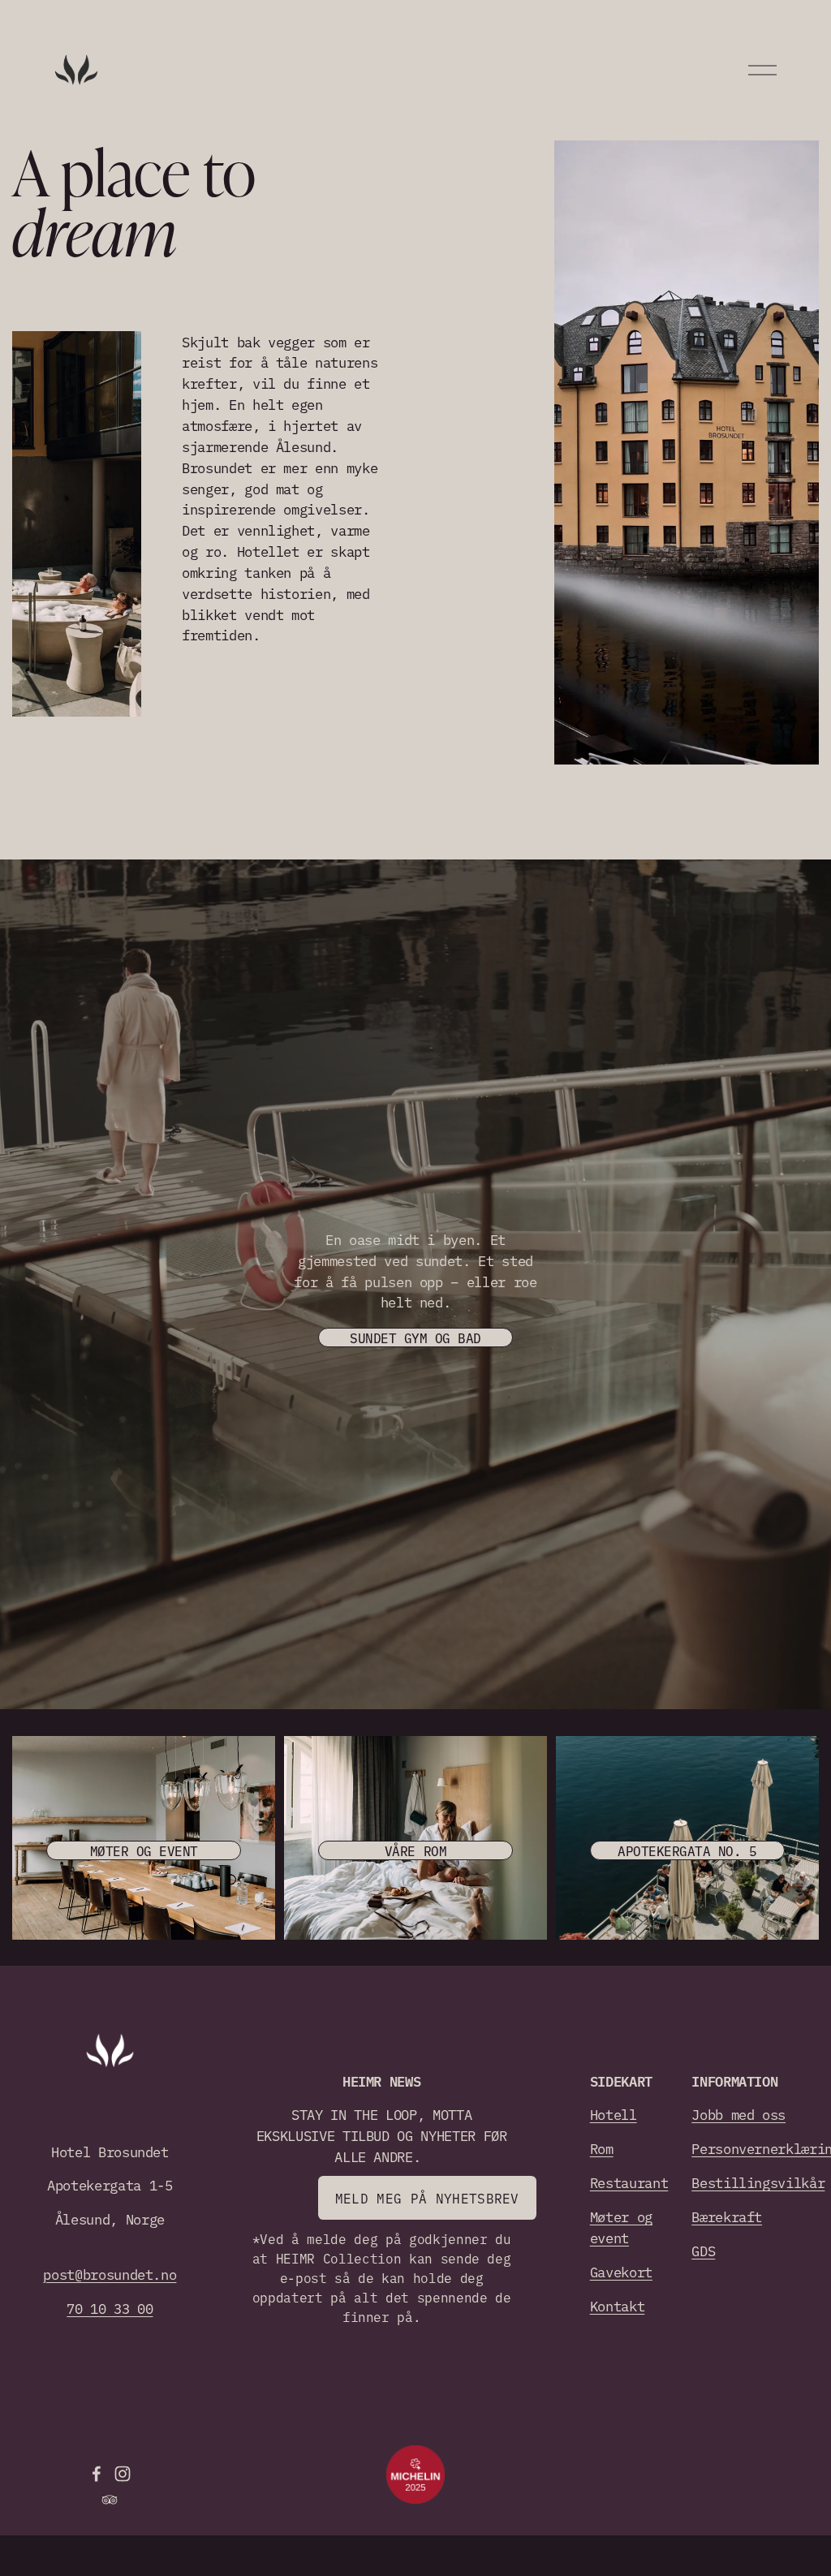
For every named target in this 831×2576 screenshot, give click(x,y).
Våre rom (415, 1850)
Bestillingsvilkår (758, 2182)
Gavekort (621, 2271)
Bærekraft (727, 2216)
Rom (602, 2148)
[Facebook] (97, 2474)
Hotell (614, 2114)
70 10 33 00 (110, 2308)
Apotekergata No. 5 (687, 1850)
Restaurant (629, 2182)
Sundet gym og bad (415, 1338)
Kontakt (618, 2305)
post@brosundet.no (110, 2274)
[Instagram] (123, 2474)
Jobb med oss (738, 2114)
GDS (703, 2250)
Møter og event (144, 1850)
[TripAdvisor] (110, 2500)
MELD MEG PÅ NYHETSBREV (427, 2198)
